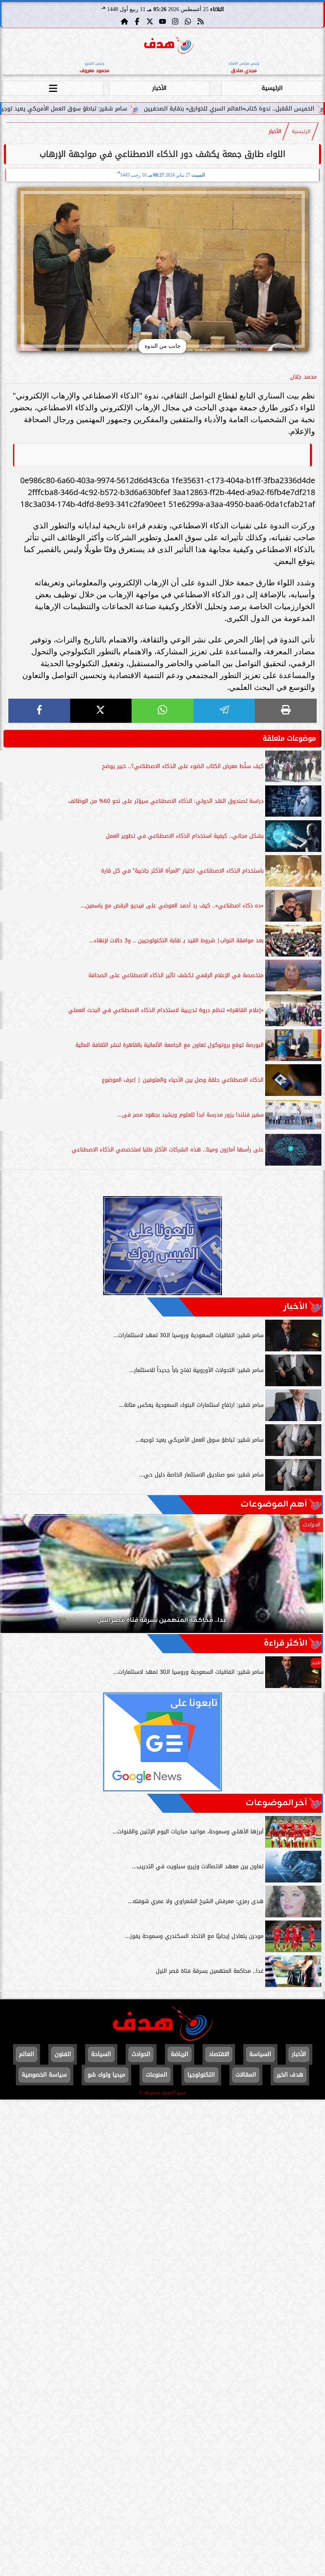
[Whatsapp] (188, 21)
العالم (27, 2054)
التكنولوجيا (201, 2075)
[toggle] (53, 87)
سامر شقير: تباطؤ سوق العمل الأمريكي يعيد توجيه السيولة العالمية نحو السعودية (109, 109)
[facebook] (39, 711)
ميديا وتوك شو (106, 2075)
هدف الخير (290, 2075)
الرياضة (180, 2054)
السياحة (101, 2054)
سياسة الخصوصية (44, 2075)
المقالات (246, 2075)
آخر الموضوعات (276, 1803)
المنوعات (157, 2075)
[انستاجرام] (175, 21)
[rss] (201, 21)
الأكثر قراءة (286, 1643)
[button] (17, 1578)
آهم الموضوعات (274, 1504)
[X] (101, 711)
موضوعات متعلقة (289, 738)
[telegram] (224, 711)
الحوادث (141, 2054)
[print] (286, 711)
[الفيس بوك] (137, 21)
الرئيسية (272, 88)
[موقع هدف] (169, 46)
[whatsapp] (162, 711)
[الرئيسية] (124, 21)
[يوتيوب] (162, 21)
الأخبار (159, 88)
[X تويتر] (150, 21)
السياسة (260, 2054)
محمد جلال (303, 377)
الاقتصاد (219, 2054)
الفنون (63, 2054)
